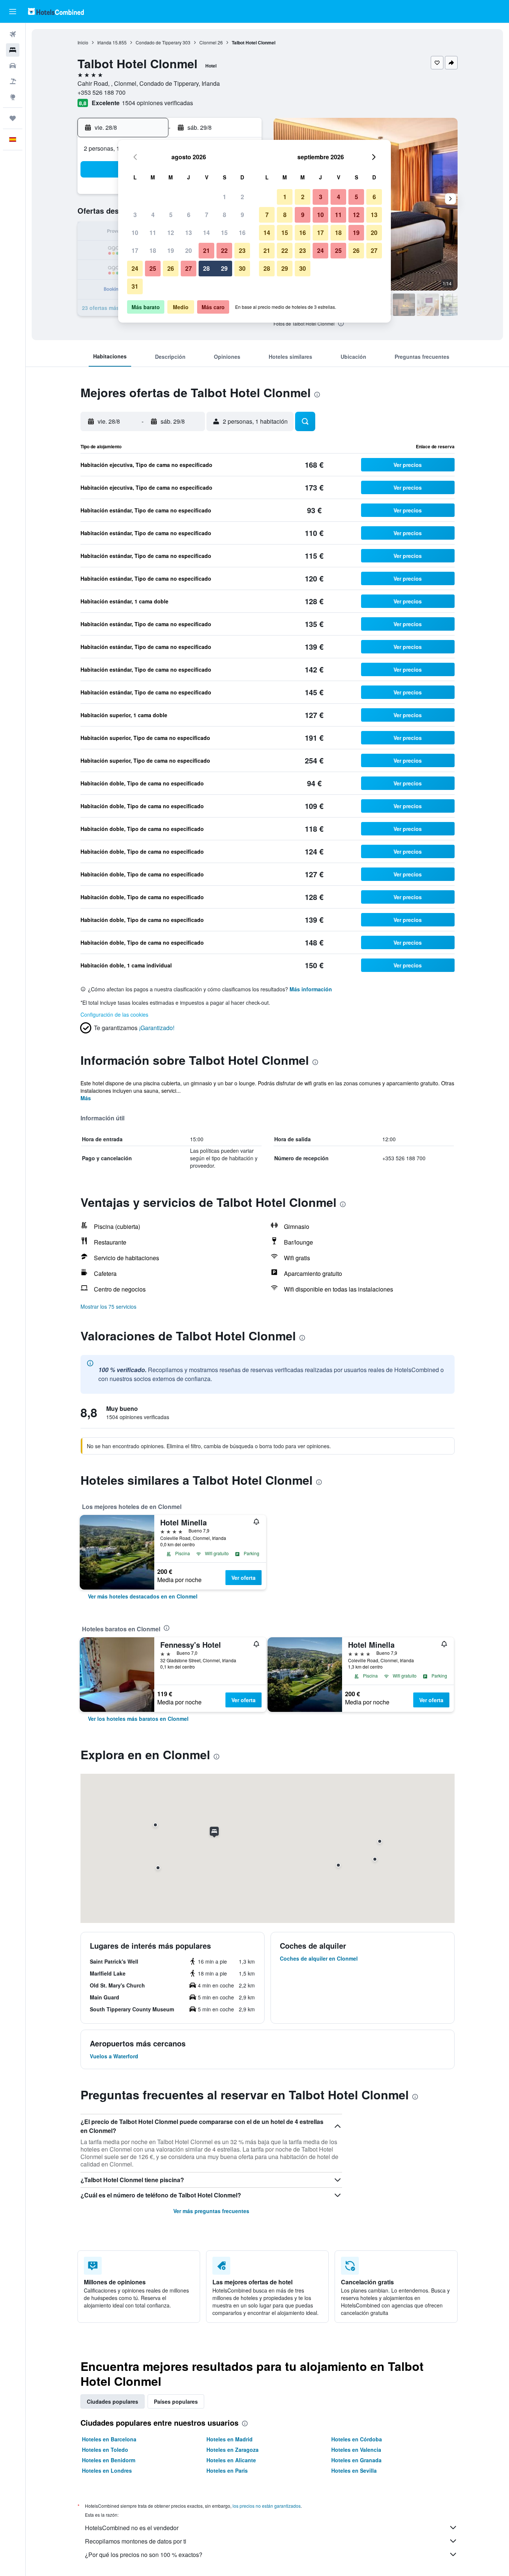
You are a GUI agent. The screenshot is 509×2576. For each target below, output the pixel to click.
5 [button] (171, 215)
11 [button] (153, 233)
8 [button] (225, 215)
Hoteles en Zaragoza (233, 2450)
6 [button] (189, 215)
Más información (311, 989)
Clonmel (208, 42)
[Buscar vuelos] (13, 34)
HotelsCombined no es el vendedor (132, 2528)
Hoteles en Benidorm (109, 2460)
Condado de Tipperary (159, 42)
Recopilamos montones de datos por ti (136, 2541)
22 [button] (224, 250)
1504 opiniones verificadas (157, 103)
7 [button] (207, 215)
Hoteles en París (227, 2470)
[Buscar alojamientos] (13, 50)
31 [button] (135, 286)
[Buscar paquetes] (13, 81)
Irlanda (104, 42)
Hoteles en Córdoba (357, 2439)
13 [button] (189, 233)
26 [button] (171, 268)
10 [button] (135, 233)
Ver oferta (244, 1578)
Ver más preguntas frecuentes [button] (211, 2211)
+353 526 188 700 (102, 92)
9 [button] (242, 215)
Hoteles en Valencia (356, 2450)
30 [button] (242, 268)
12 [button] (171, 233)
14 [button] (206, 233)
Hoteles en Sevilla (354, 2470)
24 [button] (135, 268)
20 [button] (189, 250)
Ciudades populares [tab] (113, 2401)
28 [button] (206, 268)
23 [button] (242, 250)
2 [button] (242, 197)
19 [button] (171, 250)
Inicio (83, 42)
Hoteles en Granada (356, 2460)
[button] (13, 12)
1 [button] (225, 197)
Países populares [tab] (176, 2401)
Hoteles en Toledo (105, 2450)
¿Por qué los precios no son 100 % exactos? (144, 2555)
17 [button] (135, 250)
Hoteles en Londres (107, 2470)
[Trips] (13, 118)
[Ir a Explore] (13, 97)
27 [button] (189, 268)
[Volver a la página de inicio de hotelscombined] (56, 11)
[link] (143, 1596)
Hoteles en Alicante (231, 2460)
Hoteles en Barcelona (109, 2439)
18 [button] (153, 250)
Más (86, 1098)
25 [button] (153, 268)
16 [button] (242, 233)
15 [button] (224, 233)
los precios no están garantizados (267, 2506)
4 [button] (153, 215)
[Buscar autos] (13, 66)
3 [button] (135, 215)
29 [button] (224, 268)
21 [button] (206, 250)
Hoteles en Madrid (230, 2439)
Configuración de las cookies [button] (114, 1014)
